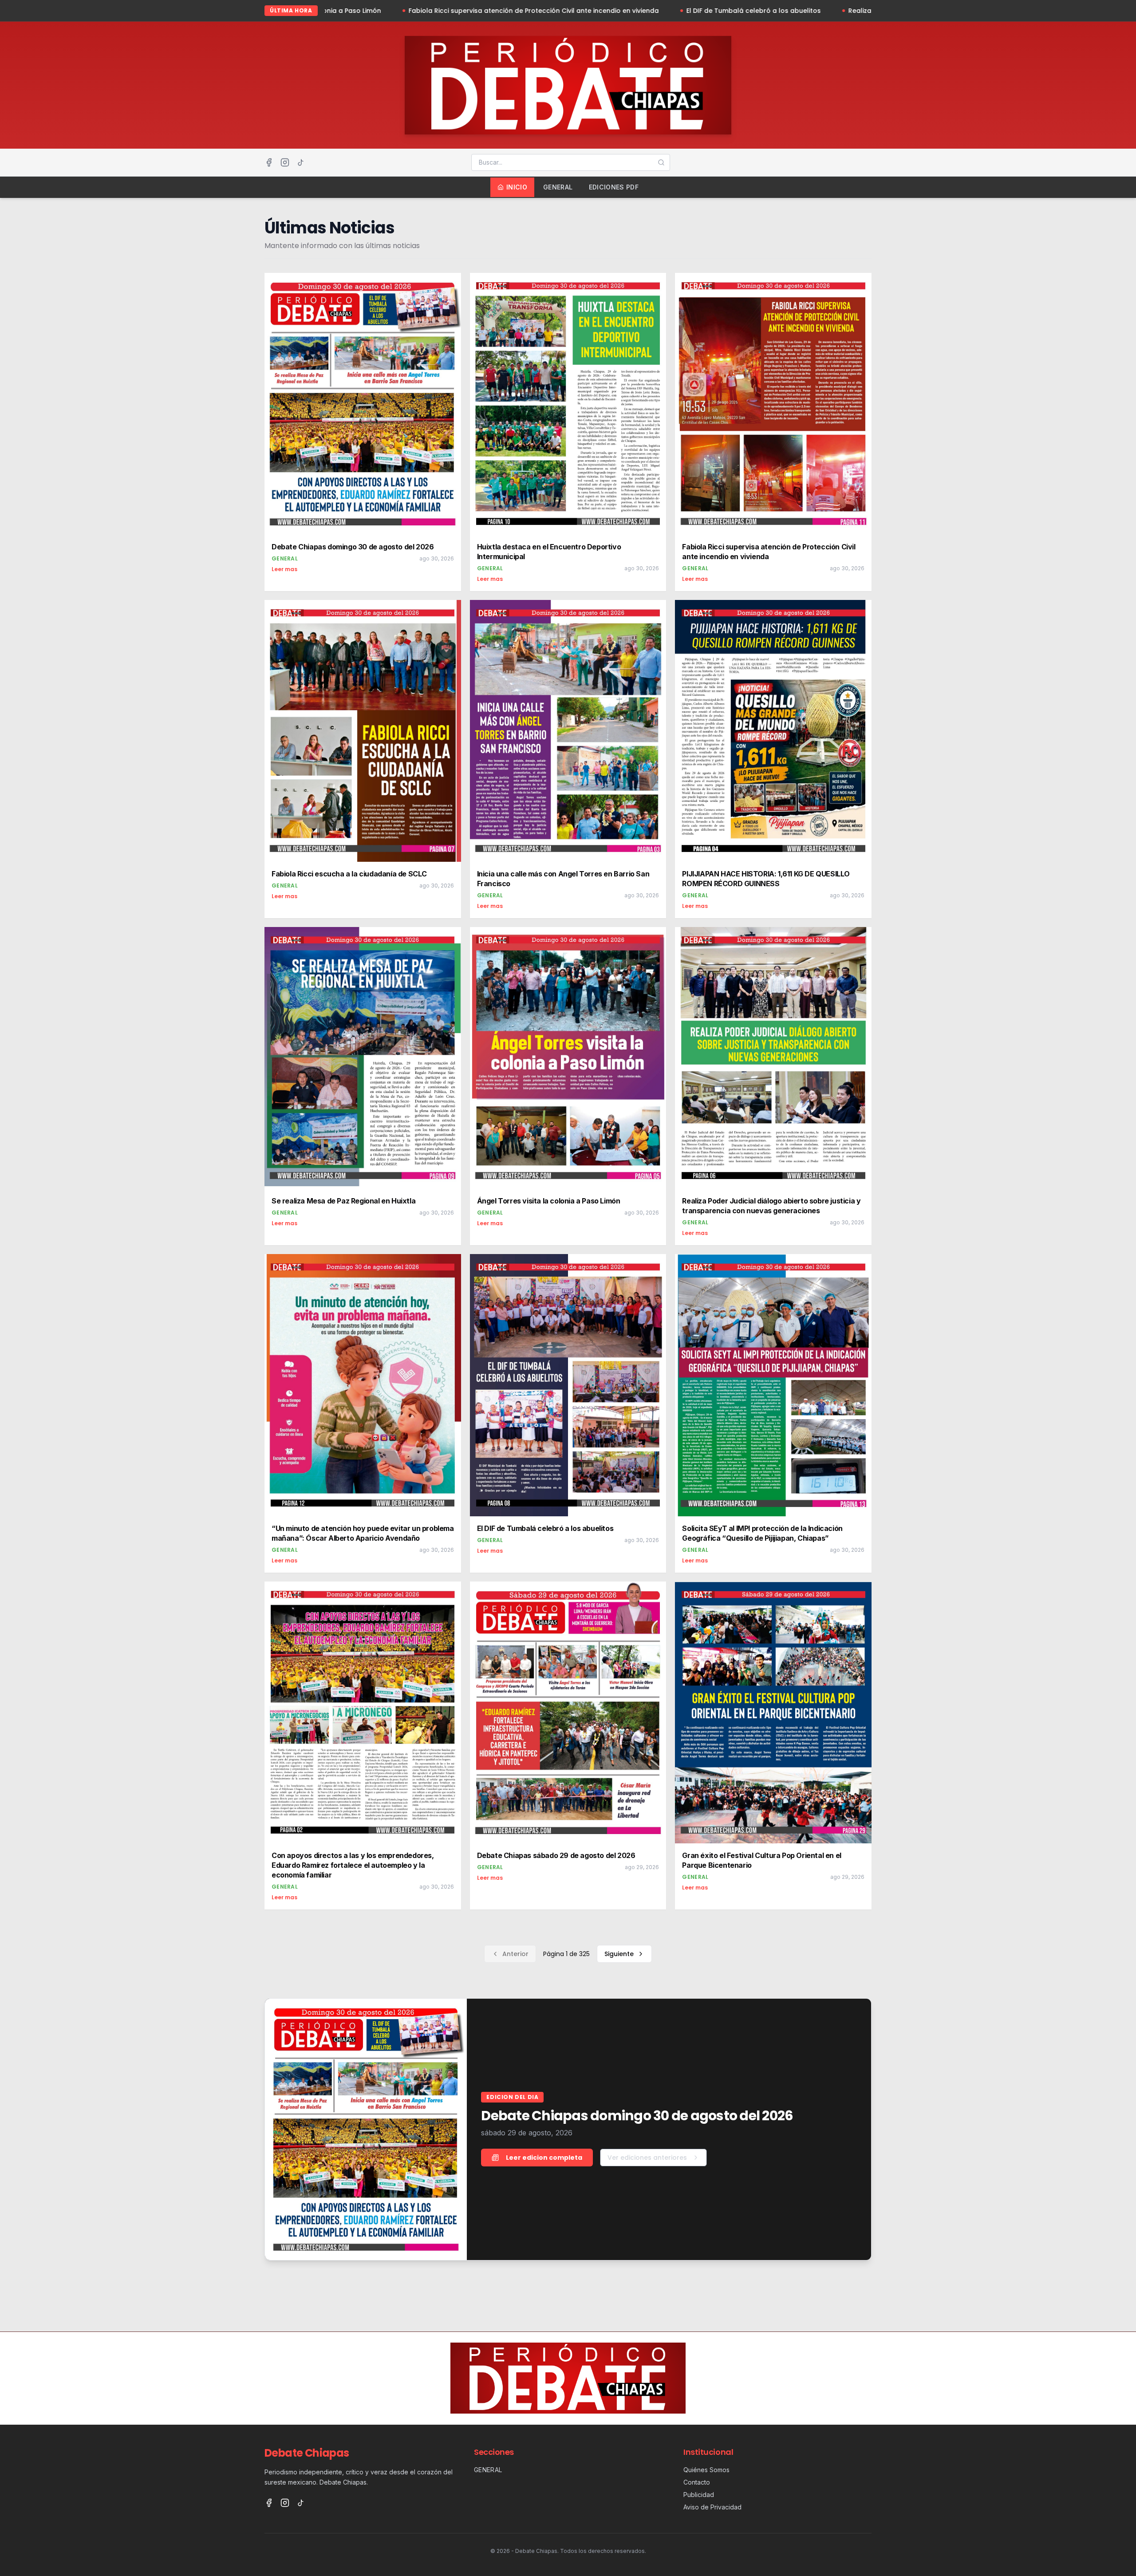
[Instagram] (285, 162)
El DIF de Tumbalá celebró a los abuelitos (571, 11)
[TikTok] (301, 162)
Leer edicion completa (544, 2158)
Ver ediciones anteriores (647, 2158)
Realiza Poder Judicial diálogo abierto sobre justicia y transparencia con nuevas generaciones (820, 11)
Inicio (517, 187)
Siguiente (619, 1954)
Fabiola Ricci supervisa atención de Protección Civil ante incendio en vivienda (351, 11)
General (558, 187)
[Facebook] (269, 162)
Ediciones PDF (614, 187)
